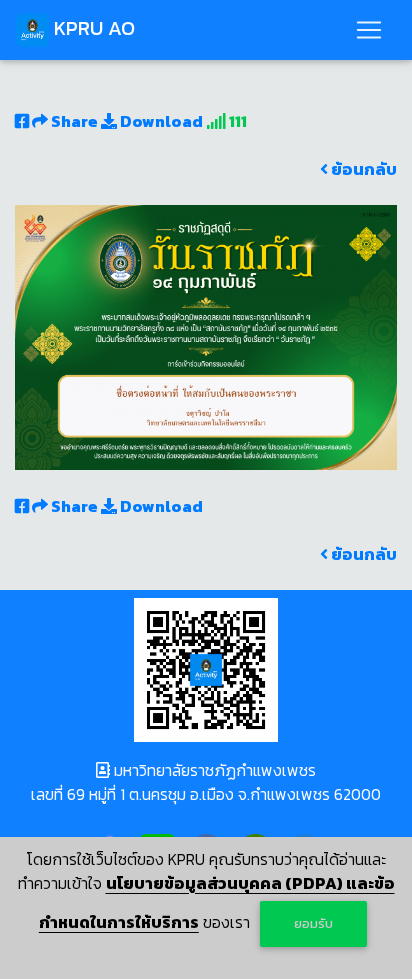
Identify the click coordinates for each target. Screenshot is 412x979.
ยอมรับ (313, 923)
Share (74, 121)
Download (160, 121)
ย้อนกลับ (362, 169)
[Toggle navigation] (369, 30)
